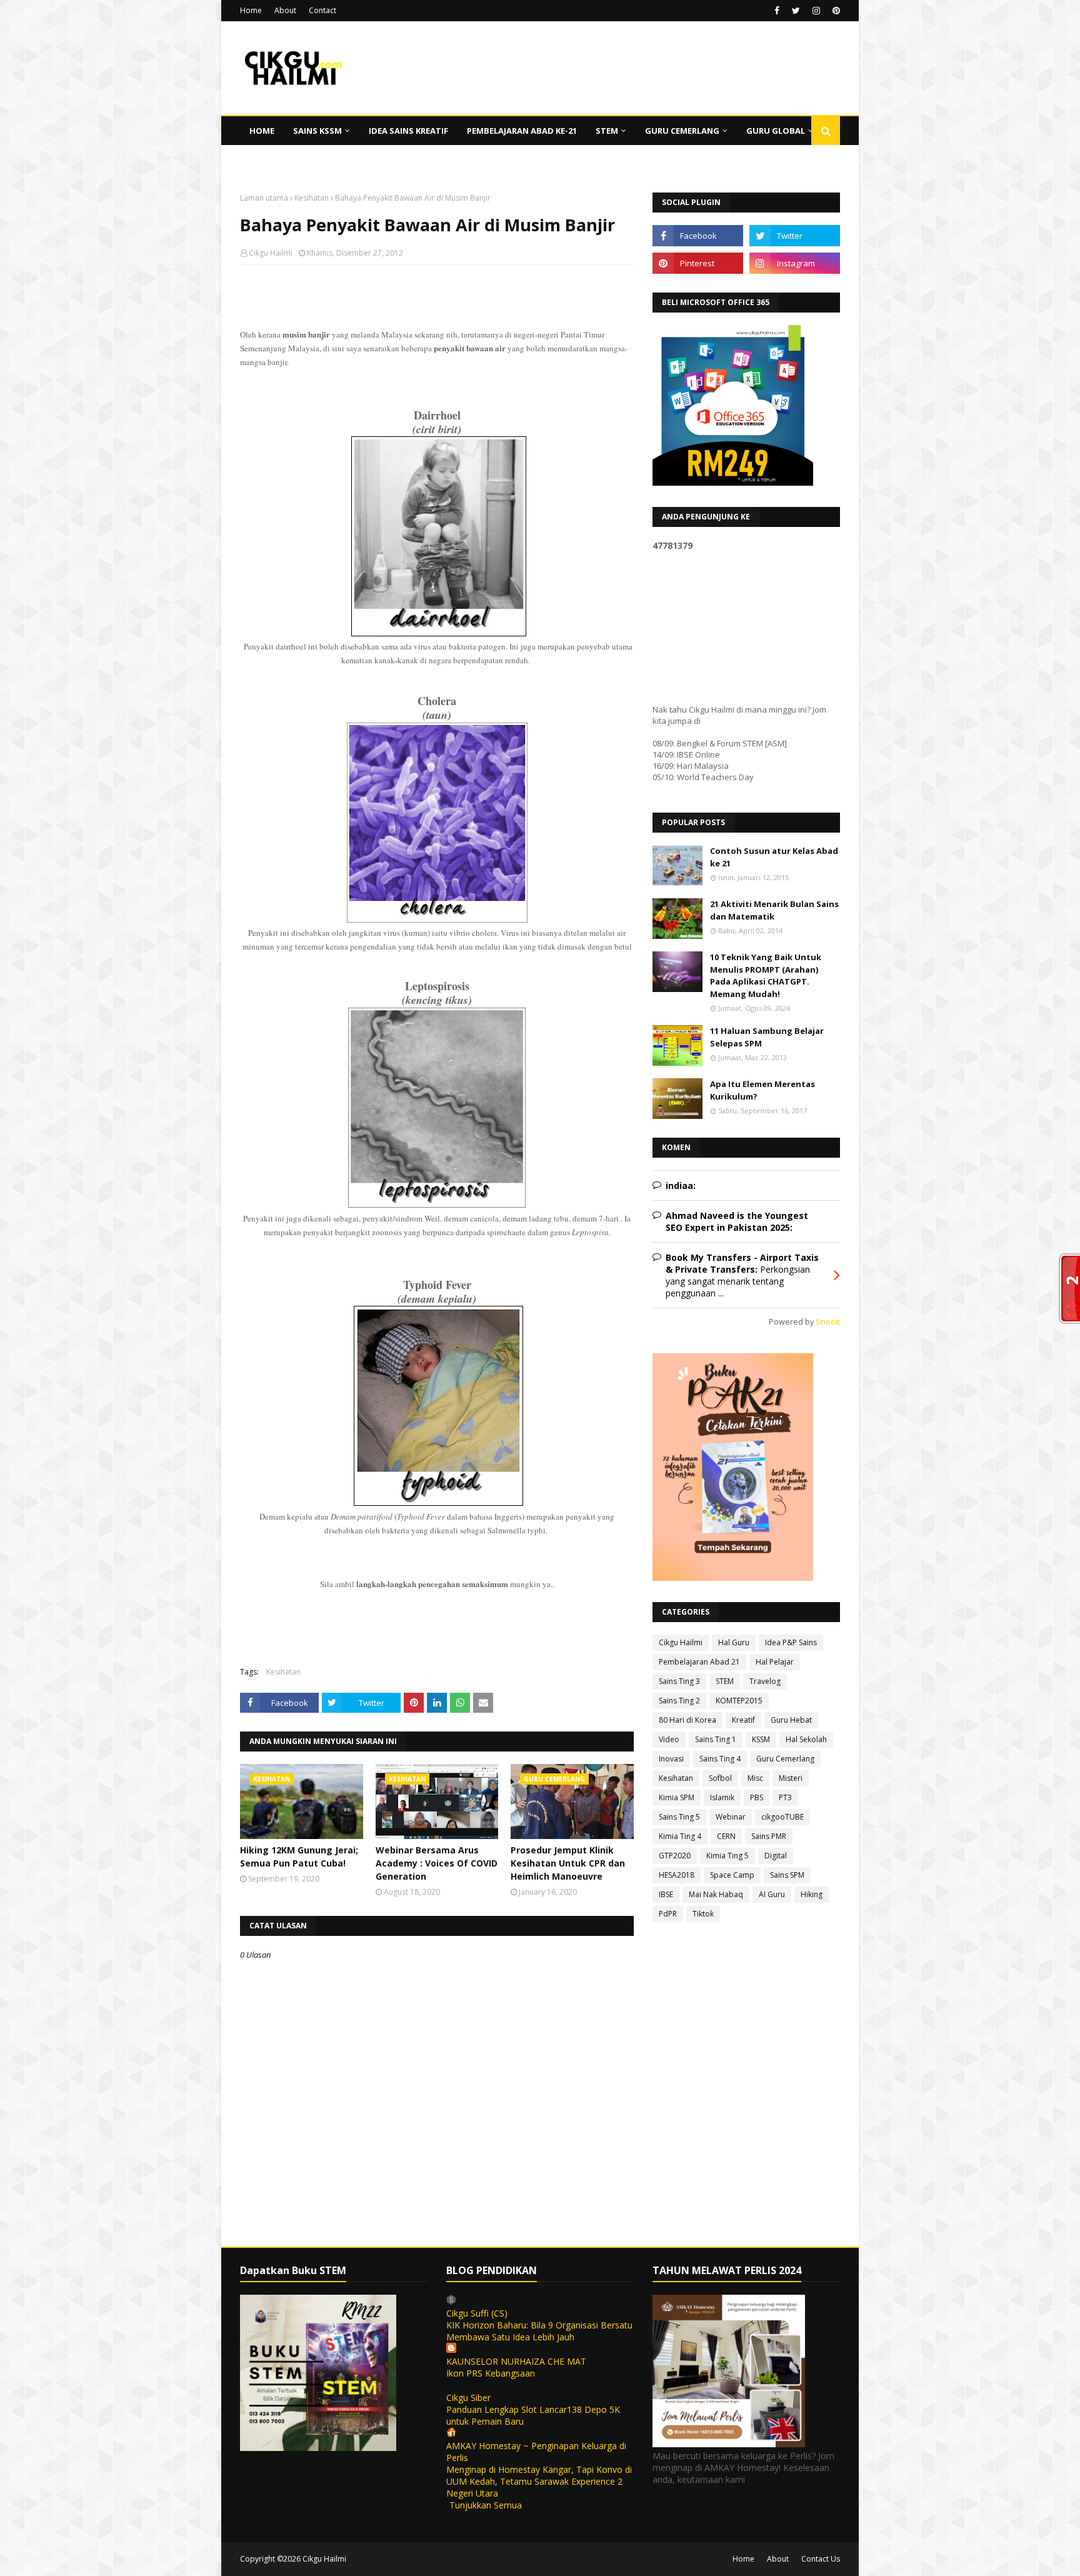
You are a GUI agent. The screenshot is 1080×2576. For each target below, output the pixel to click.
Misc (755, 1778)
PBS (757, 1797)
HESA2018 (677, 1875)
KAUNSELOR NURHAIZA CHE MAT (516, 2361)
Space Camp (732, 1875)
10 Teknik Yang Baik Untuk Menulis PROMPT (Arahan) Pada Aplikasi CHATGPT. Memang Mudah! (766, 975)
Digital (776, 1856)
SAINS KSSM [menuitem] (317, 131)
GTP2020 (675, 1856)
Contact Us (821, 2559)
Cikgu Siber (468, 2398)
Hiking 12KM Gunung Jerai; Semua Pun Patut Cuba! (299, 1857)
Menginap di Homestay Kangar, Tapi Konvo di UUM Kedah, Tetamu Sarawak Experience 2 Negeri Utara (539, 2481)
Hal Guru (734, 1642)
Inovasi (671, 1759)
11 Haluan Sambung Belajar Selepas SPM (767, 1037)
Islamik (722, 1797)
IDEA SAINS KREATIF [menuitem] (408, 131)
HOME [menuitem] (262, 131)
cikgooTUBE (782, 1817)
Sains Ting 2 (679, 1701)
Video (669, 1739)
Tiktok (703, 1914)
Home (251, 10)
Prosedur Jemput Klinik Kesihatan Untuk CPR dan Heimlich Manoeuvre (568, 1863)
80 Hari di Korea (687, 1720)
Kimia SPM (677, 1797)
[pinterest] (835, 11)
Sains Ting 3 (679, 1681)
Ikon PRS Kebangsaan (491, 2373)
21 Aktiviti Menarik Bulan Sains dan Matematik (774, 910)
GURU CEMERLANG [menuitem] (682, 131)
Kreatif (743, 1720)
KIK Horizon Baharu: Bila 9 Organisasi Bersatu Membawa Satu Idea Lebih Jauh (539, 2331)
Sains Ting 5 (679, 1817)
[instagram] (816, 11)
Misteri (791, 1778)
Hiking (812, 1894)
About (285, 10)
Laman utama (264, 198)
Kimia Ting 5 (727, 1856)
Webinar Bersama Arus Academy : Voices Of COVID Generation (437, 1863)
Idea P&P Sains (791, 1642)
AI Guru (772, 1894)
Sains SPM (787, 1875)
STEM (725, 1681)
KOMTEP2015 (739, 1701)
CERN (726, 1836)
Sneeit (828, 1322)
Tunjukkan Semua (486, 2505)
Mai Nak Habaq (716, 1894)
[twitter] (796, 11)
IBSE (666, 1894)
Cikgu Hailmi (271, 253)
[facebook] (777, 11)
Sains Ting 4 (720, 1759)
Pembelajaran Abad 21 (699, 1662)
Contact (322, 10)
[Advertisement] (437, 356)
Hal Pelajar (775, 1662)
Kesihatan (312, 198)
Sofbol (720, 1778)
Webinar (731, 1817)
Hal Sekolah (806, 1739)
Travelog (765, 1681)
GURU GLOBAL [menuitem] (776, 131)
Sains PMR (769, 1836)
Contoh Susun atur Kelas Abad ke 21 (774, 857)
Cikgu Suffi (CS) (477, 2313)
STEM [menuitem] (607, 131)
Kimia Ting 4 (680, 1836)
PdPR (668, 1914)
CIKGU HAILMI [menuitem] (277, 159)
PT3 (785, 1797)
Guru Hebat (791, 1720)
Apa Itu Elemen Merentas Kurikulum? (762, 1090)
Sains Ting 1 (716, 1739)
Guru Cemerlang (785, 1759)
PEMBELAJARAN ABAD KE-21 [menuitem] (522, 131)
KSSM (761, 1739)
